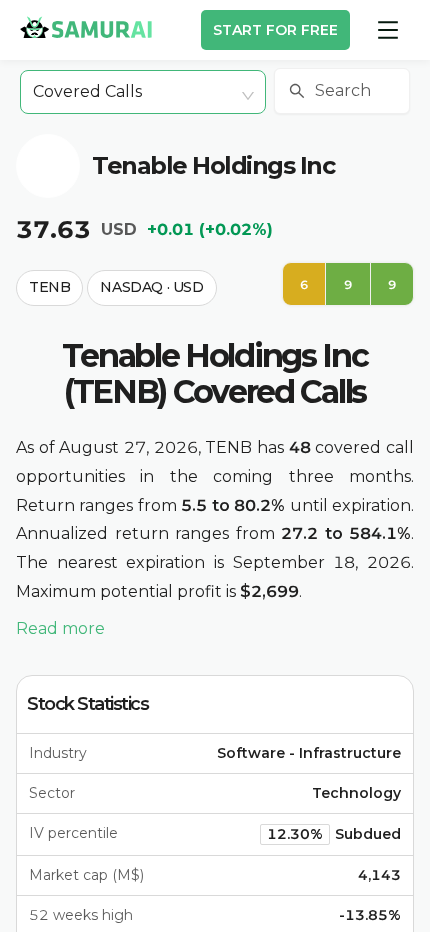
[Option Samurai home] (86, 27)
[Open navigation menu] (388, 30)
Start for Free (275, 30)
